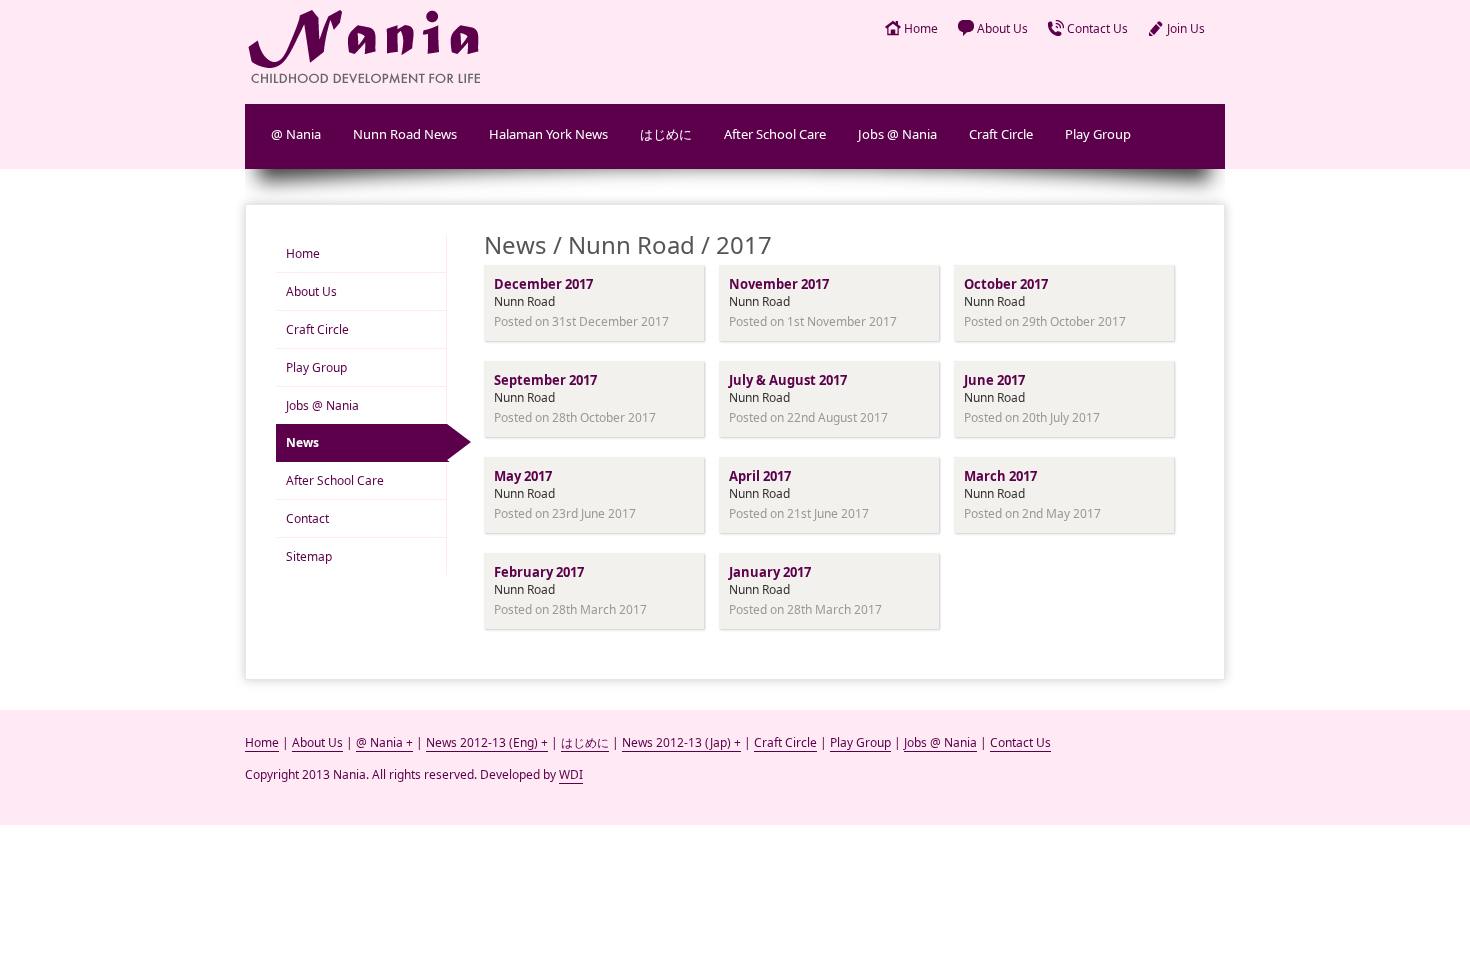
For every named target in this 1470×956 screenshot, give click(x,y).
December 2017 (543, 284)
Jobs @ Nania (897, 134)
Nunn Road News (405, 134)
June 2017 (994, 380)
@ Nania (296, 134)
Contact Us (1097, 28)
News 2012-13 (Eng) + (487, 742)
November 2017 (779, 284)
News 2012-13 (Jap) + (681, 742)
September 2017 (545, 380)
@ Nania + (384, 742)
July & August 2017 (788, 380)
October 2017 (1006, 284)
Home (921, 28)
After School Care (775, 134)
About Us (1002, 28)
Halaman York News (548, 134)
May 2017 (523, 476)
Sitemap (309, 556)
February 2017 (539, 572)
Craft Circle (1001, 134)
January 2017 (770, 572)
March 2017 (1000, 476)
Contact (307, 518)
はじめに (666, 134)
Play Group (1098, 134)
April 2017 (760, 476)
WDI (571, 774)
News (302, 442)
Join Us (1186, 28)
